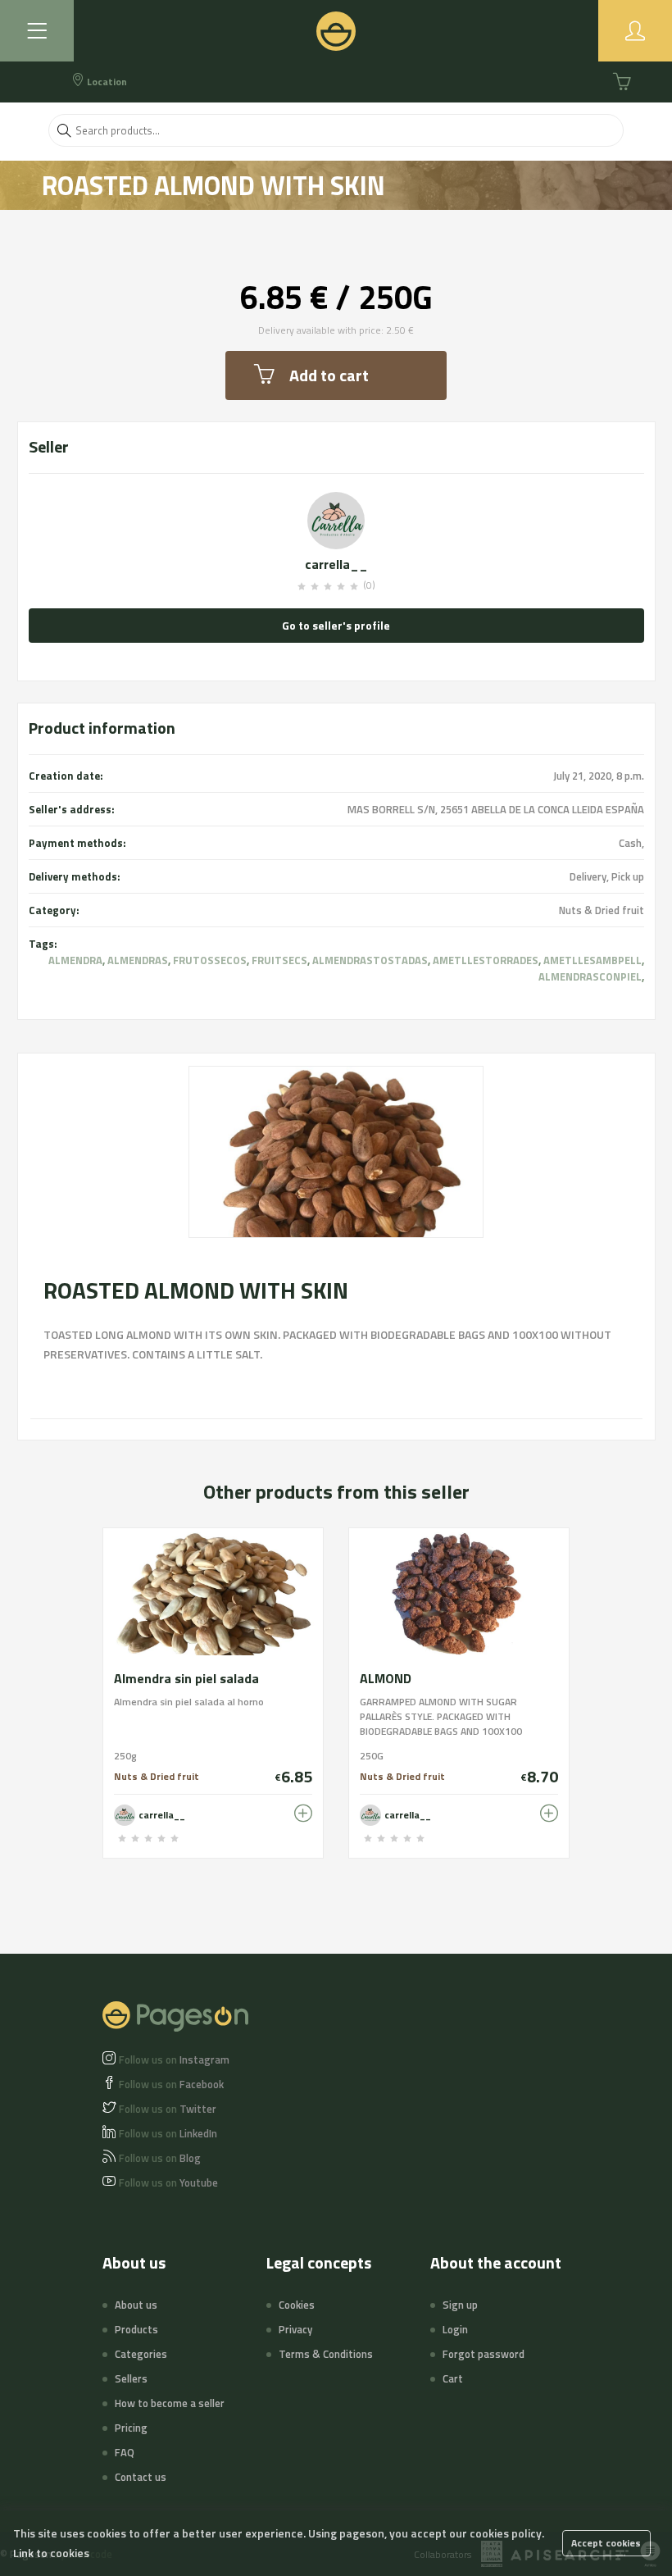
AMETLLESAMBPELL (593, 960)
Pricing (131, 2428)
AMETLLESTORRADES (486, 960)
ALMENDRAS (138, 960)
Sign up (460, 2305)
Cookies (297, 2305)
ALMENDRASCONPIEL (590, 976)
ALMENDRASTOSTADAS (370, 960)
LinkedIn (168, 2133)
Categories (141, 2354)
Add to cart (329, 375)
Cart (453, 2378)
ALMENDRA (75, 960)
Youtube (168, 2182)
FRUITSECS (279, 960)
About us (136, 2305)
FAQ (125, 2452)
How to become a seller (170, 2403)
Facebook (171, 2084)
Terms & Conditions (326, 2354)
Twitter (168, 2109)
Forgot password (484, 2354)
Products (136, 2329)
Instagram (174, 2059)
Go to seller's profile (336, 625)
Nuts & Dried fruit (602, 910)
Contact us (141, 2477)
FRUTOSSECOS (210, 960)
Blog (160, 2158)
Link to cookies (51, 2553)
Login (455, 2329)
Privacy (295, 2329)
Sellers (131, 2378)
